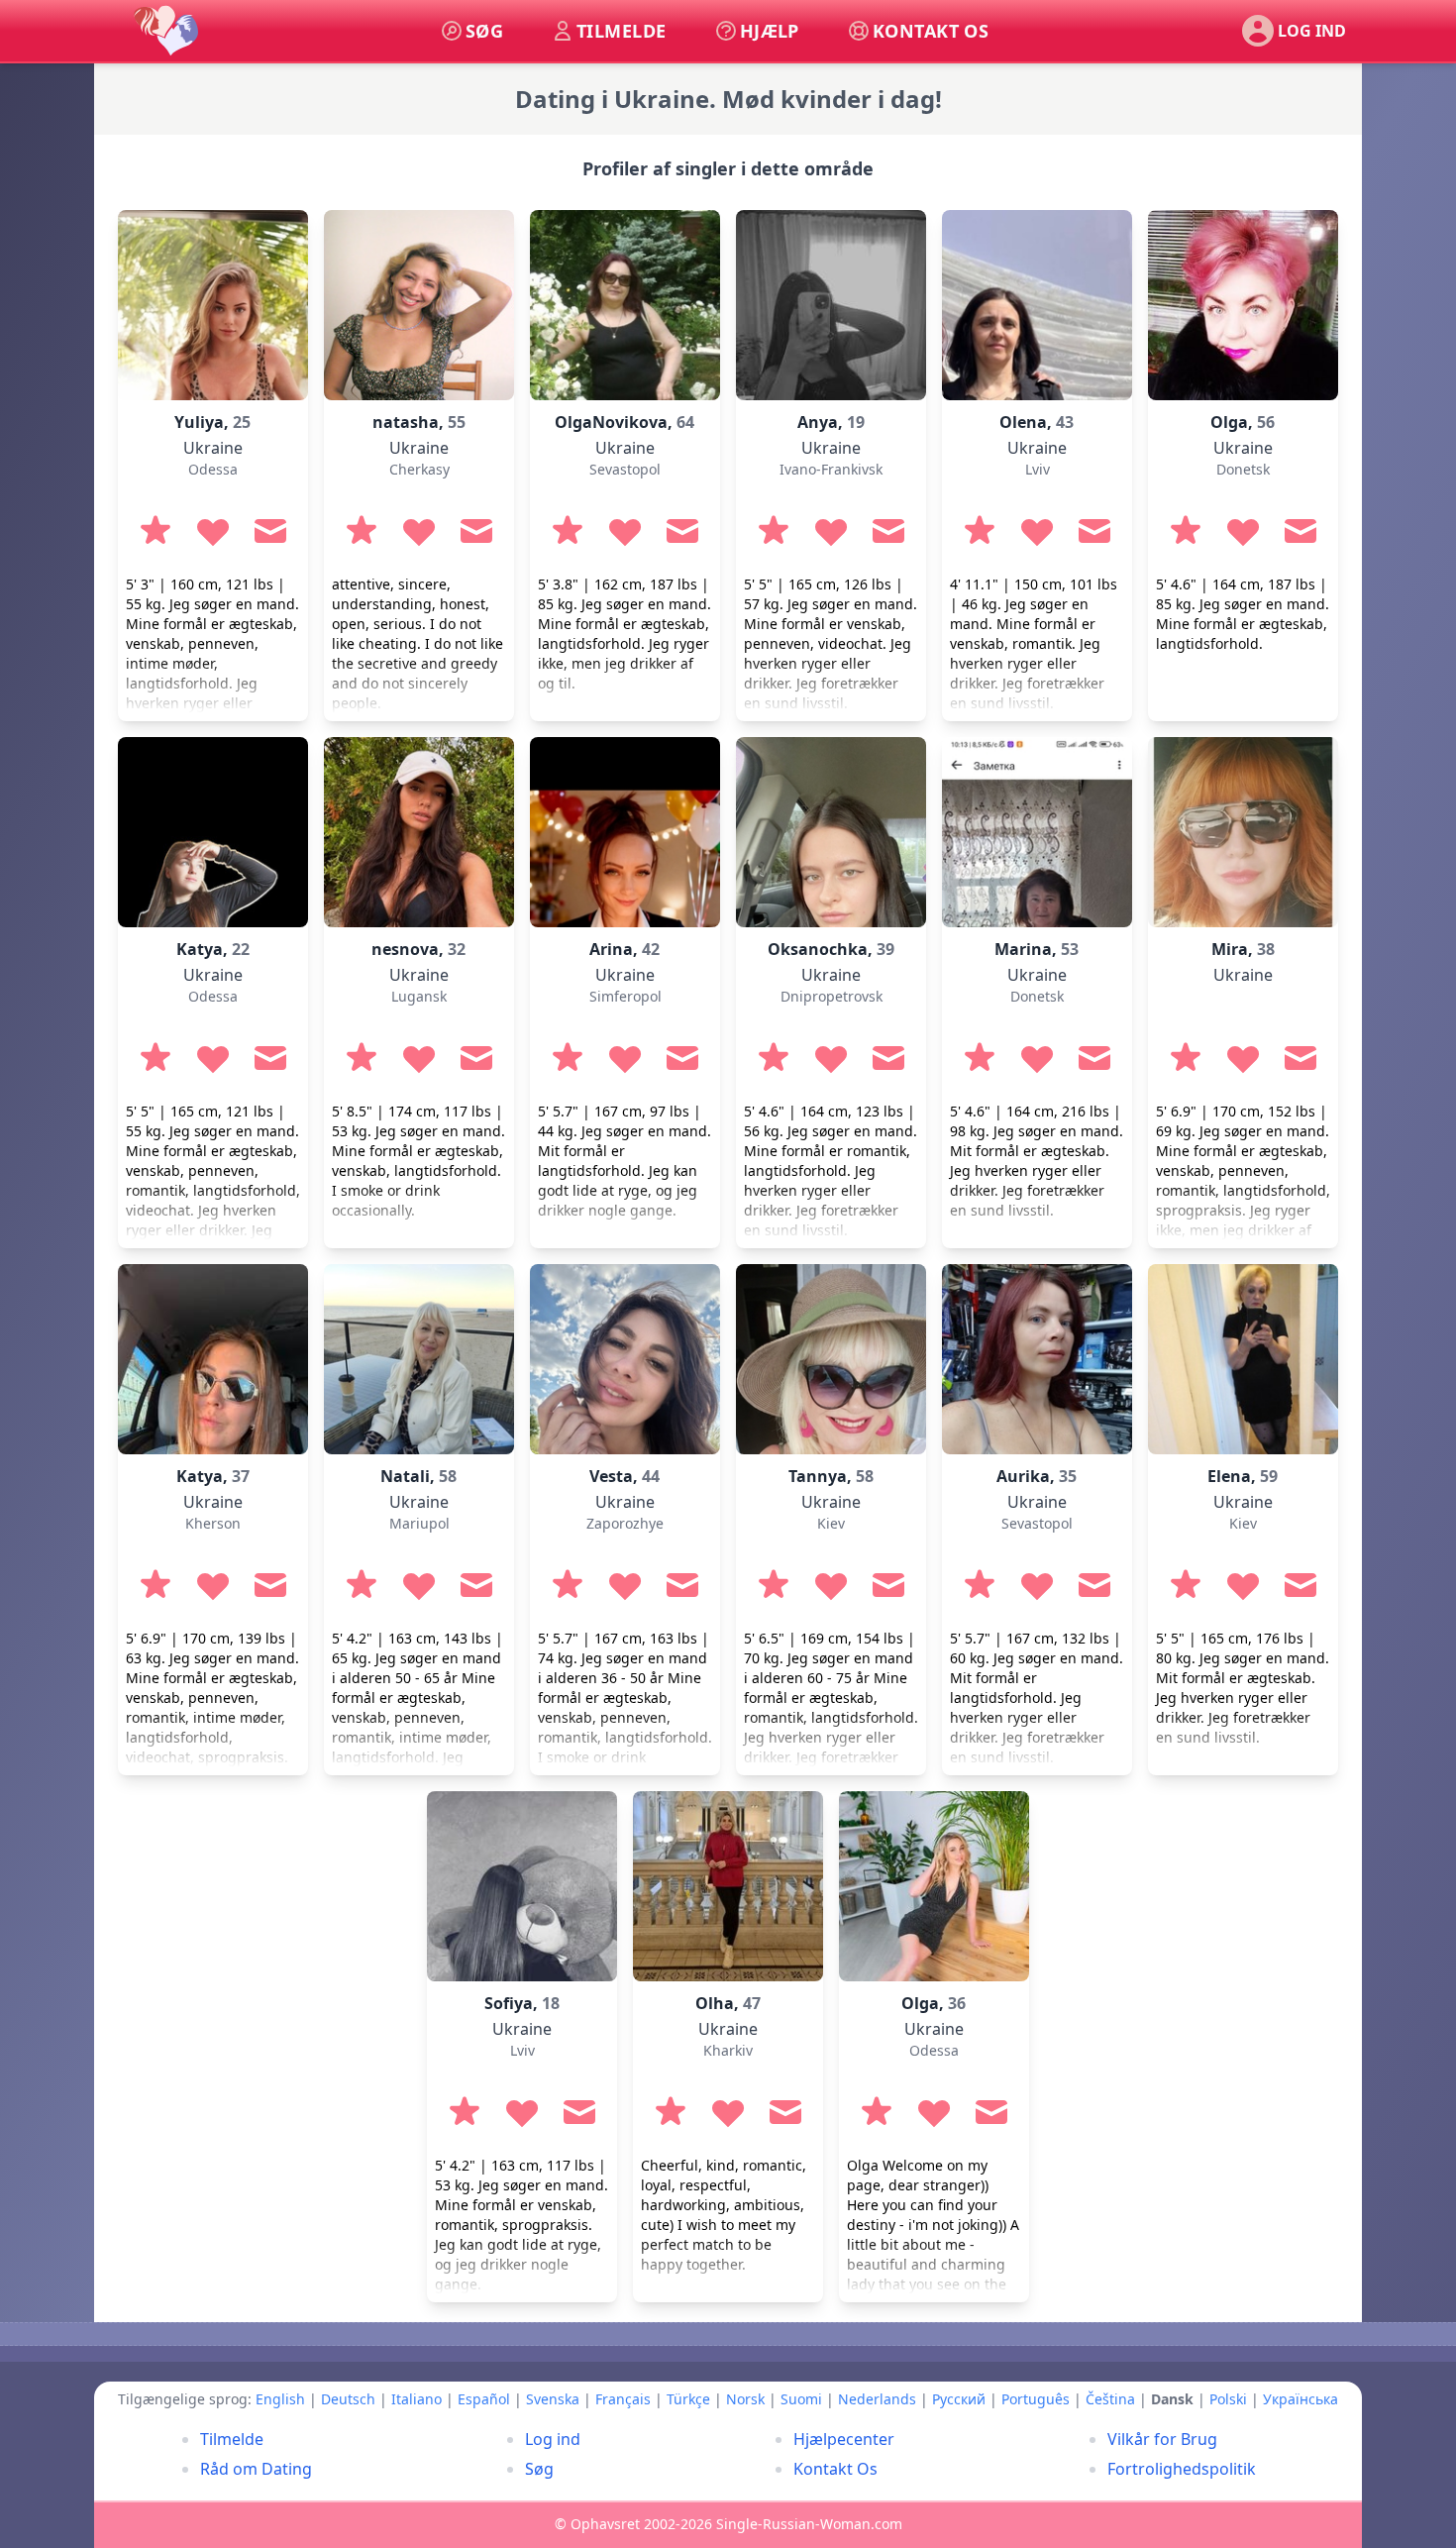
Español (484, 2399)
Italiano (416, 2399)
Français (623, 2399)
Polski (1228, 2399)
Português (1036, 2399)
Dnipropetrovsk (832, 996)
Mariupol (419, 1523)
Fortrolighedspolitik (1182, 2469)
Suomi (801, 2399)
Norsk (745, 2399)
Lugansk (419, 996)
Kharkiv (728, 2050)
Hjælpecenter (844, 2439)
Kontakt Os (835, 2469)
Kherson (213, 1523)
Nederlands (877, 2399)
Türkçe (688, 2399)
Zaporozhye (625, 1523)
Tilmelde (232, 2439)
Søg (539, 2469)
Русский (959, 2399)
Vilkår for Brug (1162, 2439)
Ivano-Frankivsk (831, 469)
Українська (1300, 2399)
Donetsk (1243, 469)
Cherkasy (419, 469)
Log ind (553, 2439)
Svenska (553, 2399)
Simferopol (625, 996)
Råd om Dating (256, 2469)
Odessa (213, 469)
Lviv (1038, 469)
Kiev (831, 1523)
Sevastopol (625, 469)
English (280, 2399)
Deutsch (348, 2399)
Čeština (1110, 2399)
